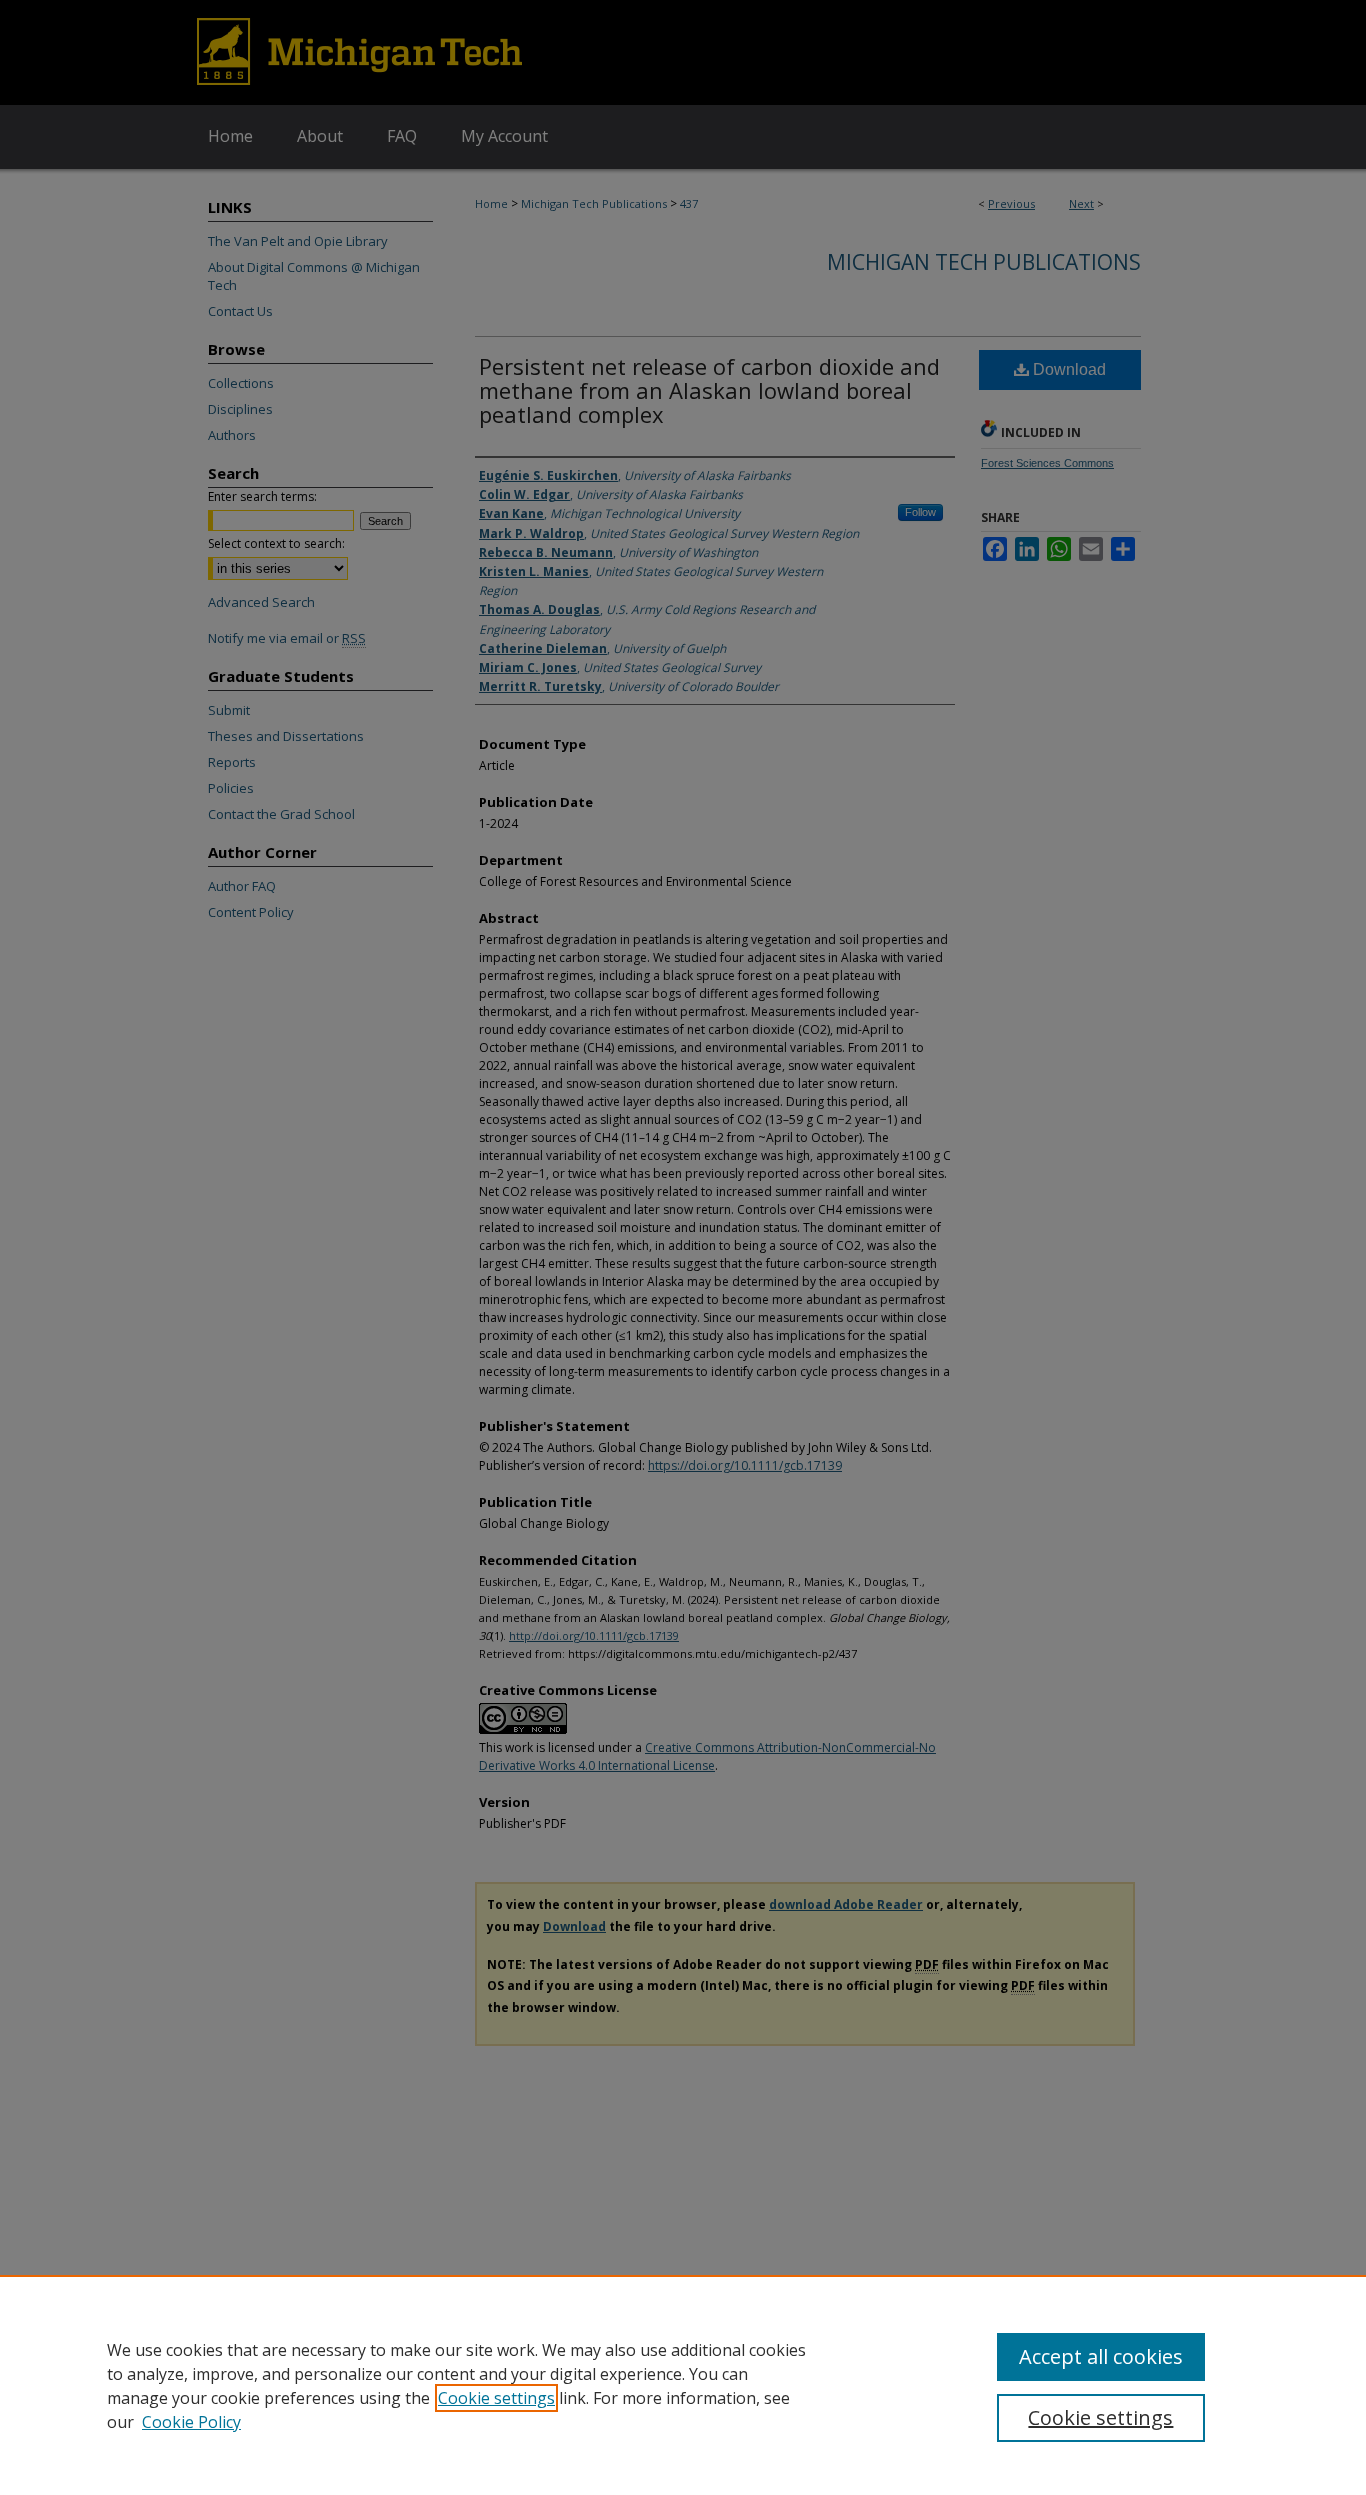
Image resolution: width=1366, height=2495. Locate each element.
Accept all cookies (1101, 2356)
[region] (683, 2385)
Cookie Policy (191, 2422)
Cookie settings (496, 2398)
